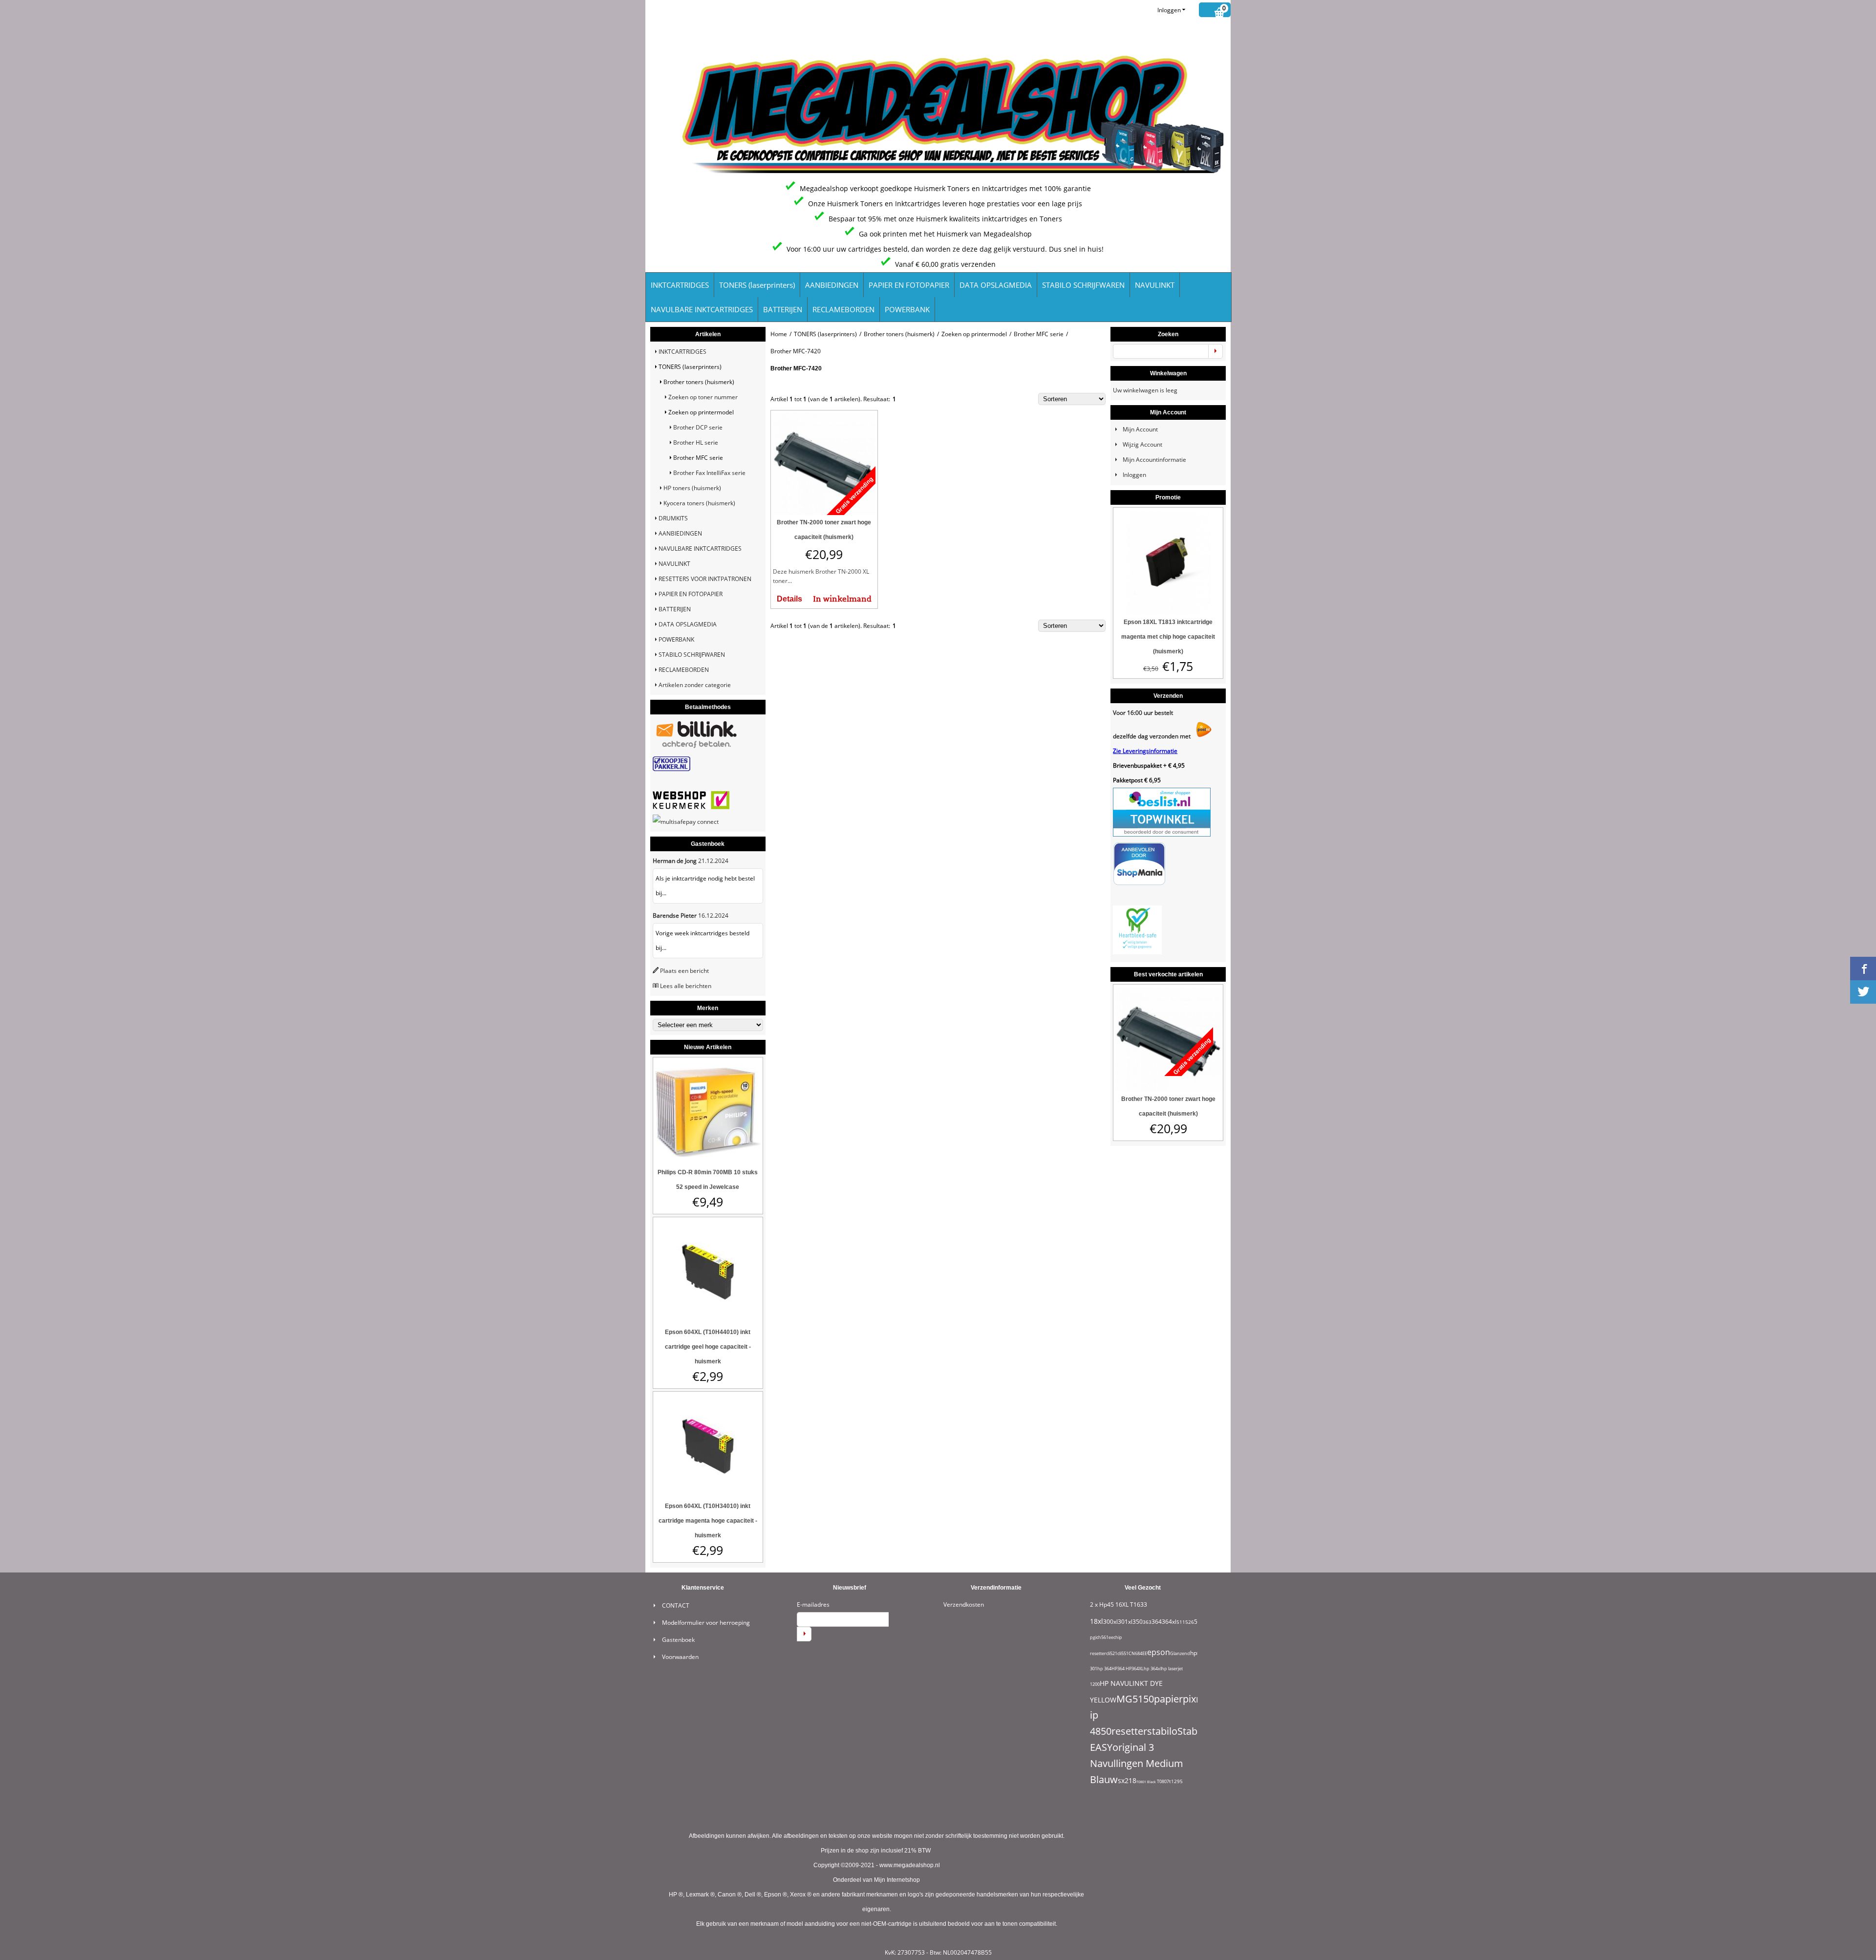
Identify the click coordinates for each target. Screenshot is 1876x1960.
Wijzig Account (1142, 444)
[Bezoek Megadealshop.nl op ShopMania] (1139, 883)
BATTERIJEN (783, 309)
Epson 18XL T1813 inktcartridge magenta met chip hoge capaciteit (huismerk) (1168, 637)
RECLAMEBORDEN (843, 309)
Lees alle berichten (686, 986)
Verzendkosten (964, 1605)
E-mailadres (813, 1605)
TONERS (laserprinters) (757, 285)
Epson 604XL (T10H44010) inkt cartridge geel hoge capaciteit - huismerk (708, 1347)
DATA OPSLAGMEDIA (996, 285)
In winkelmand (842, 599)
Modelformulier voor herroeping (706, 1623)
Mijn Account (1140, 429)
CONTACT (676, 1605)
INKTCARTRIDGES (680, 285)
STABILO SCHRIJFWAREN (1083, 285)
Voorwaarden (680, 1657)
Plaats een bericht (684, 971)
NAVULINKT (1155, 285)
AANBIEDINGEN (832, 285)
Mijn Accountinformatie (1154, 460)
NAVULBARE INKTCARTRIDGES (702, 309)
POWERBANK (907, 309)
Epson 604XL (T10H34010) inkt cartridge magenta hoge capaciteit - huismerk (708, 1521)
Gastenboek (678, 1640)
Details (789, 599)
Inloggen (1169, 10)
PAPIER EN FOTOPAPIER (909, 285)
